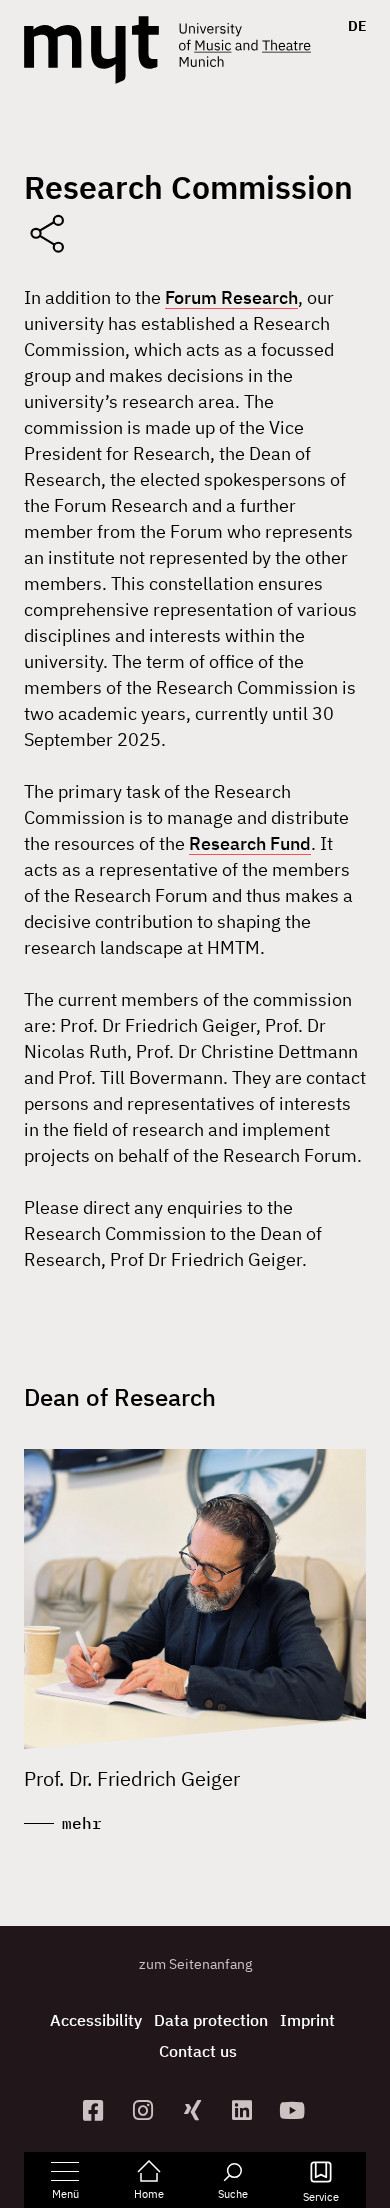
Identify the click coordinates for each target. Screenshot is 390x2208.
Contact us (198, 2051)
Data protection (211, 2020)
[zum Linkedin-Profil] (245, 2110)
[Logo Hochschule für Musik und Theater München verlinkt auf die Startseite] (91, 50)
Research (259, 297)
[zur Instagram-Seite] (145, 2110)
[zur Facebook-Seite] (96, 2110)
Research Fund (250, 843)
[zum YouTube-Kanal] (295, 2110)
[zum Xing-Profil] (195, 2110)
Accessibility (96, 2020)
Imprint (307, 2020)
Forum (193, 297)
